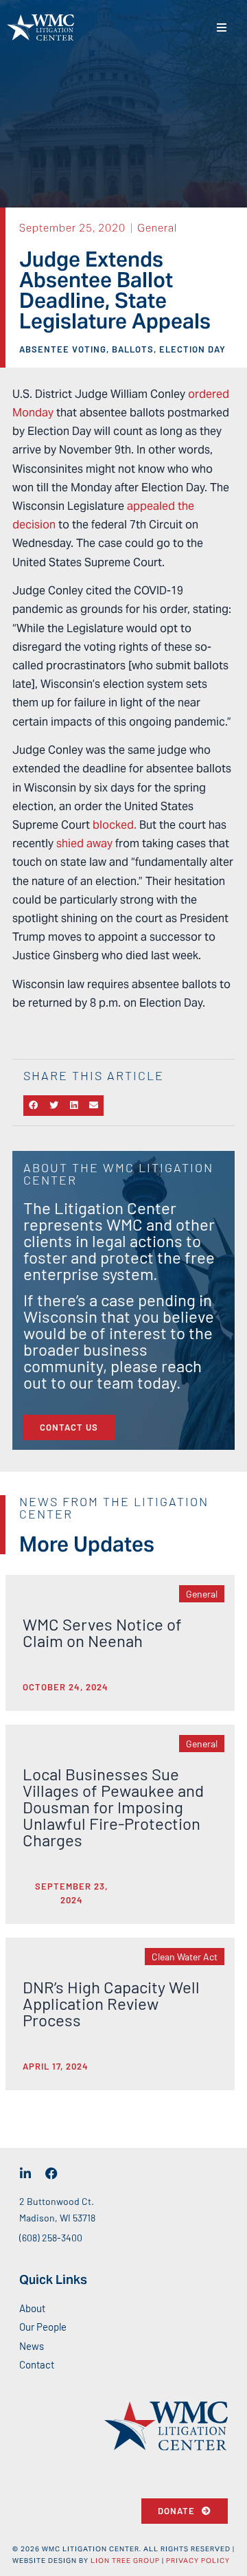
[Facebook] (51, 2173)
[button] (221, 28)
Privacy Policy (198, 2561)
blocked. (115, 825)
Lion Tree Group (125, 2561)
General (157, 228)
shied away (84, 843)
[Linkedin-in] (25, 2173)
